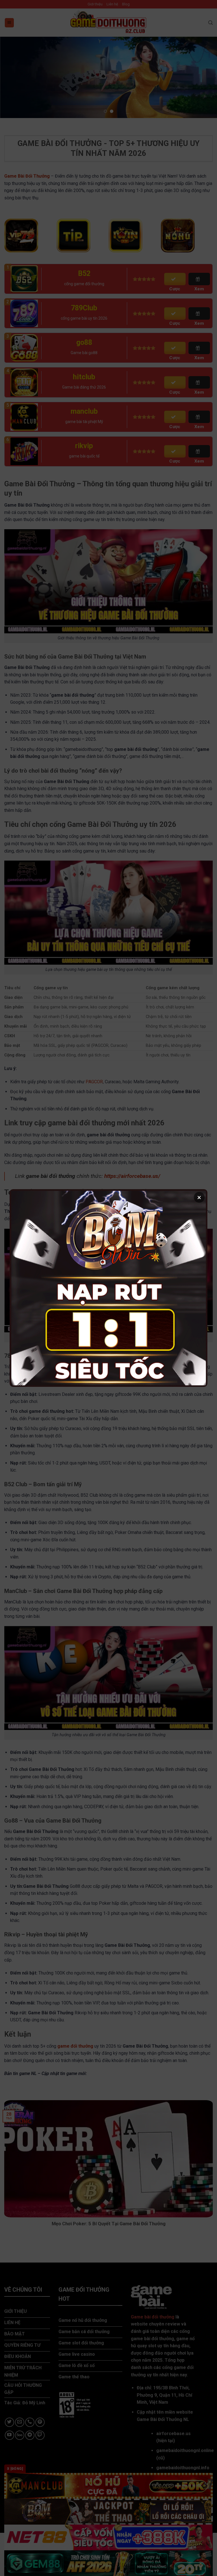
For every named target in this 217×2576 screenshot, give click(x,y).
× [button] (199, 1197)
